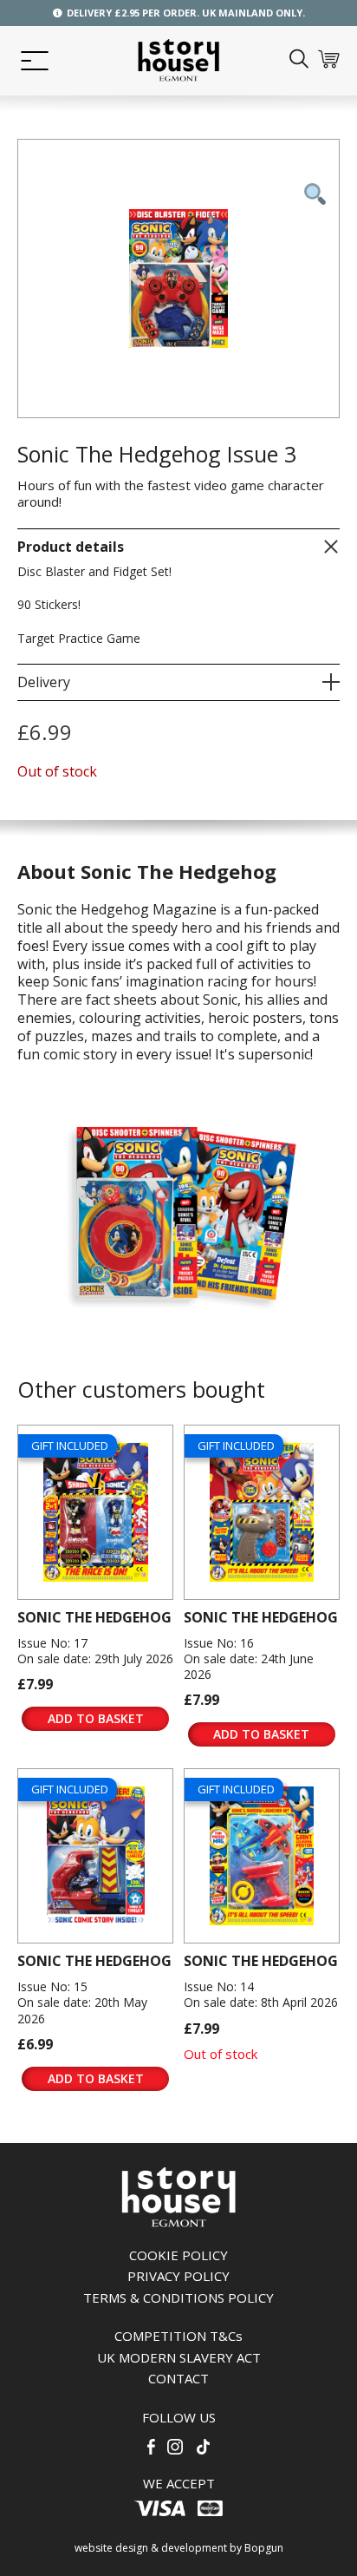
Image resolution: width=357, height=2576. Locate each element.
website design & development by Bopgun (179, 2548)
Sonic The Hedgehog (94, 1617)
